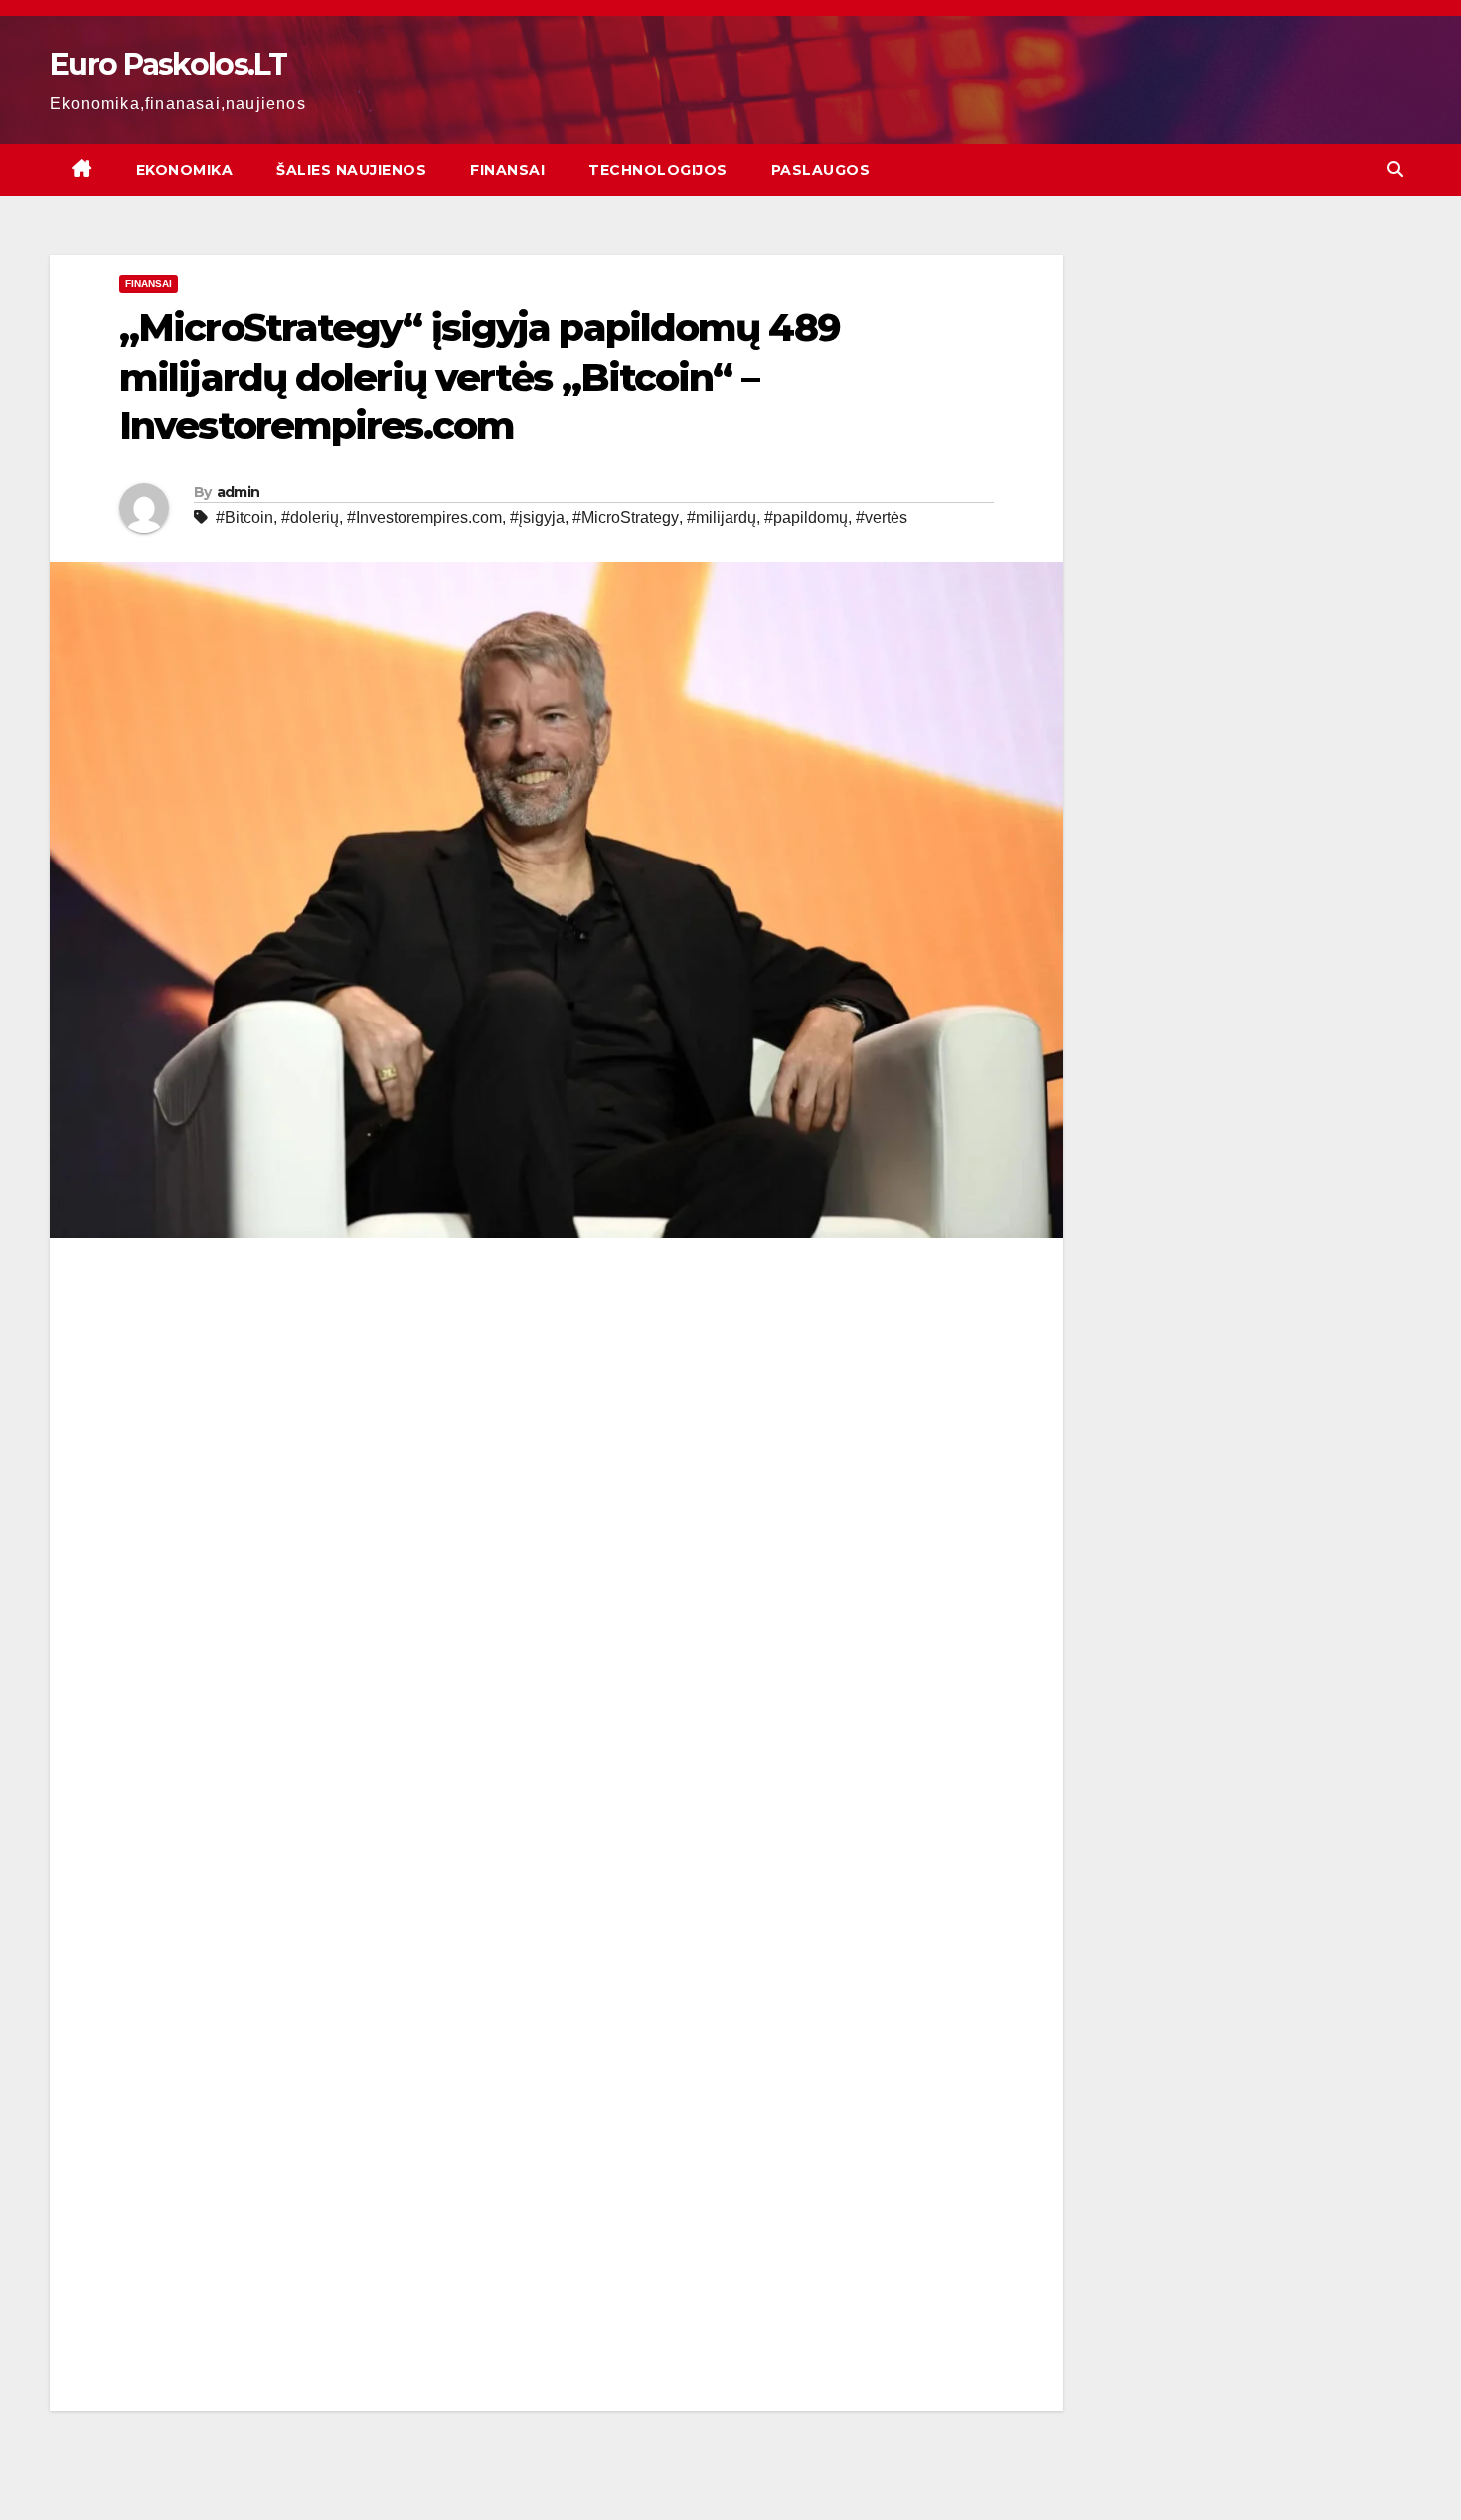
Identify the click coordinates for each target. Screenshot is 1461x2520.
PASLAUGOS (821, 170)
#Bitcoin (244, 517)
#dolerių (310, 517)
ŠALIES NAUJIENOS (351, 170)
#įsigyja (537, 517)
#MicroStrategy (626, 517)
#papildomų (806, 517)
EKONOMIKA (185, 170)
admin (239, 492)
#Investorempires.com (424, 517)
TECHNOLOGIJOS (658, 170)
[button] (1395, 169)
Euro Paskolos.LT (168, 64)
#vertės (882, 517)
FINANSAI (507, 170)
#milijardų (722, 517)
